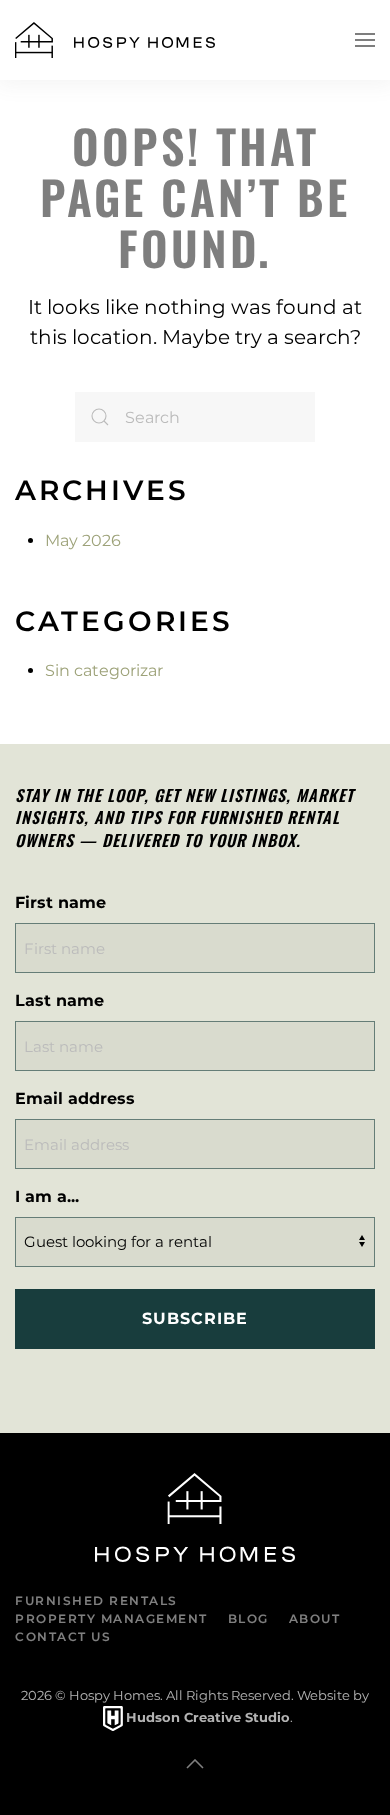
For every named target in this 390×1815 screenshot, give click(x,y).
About (315, 1618)
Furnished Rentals (96, 1600)
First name (60, 902)
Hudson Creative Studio (208, 1717)
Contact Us (63, 1636)
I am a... (47, 1196)
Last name (59, 1000)
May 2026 (83, 540)
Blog (248, 1618)
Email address (75, 1098)
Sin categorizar (104, 670)
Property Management (111, 1618)
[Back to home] (115, 40)
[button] (365, 40)
